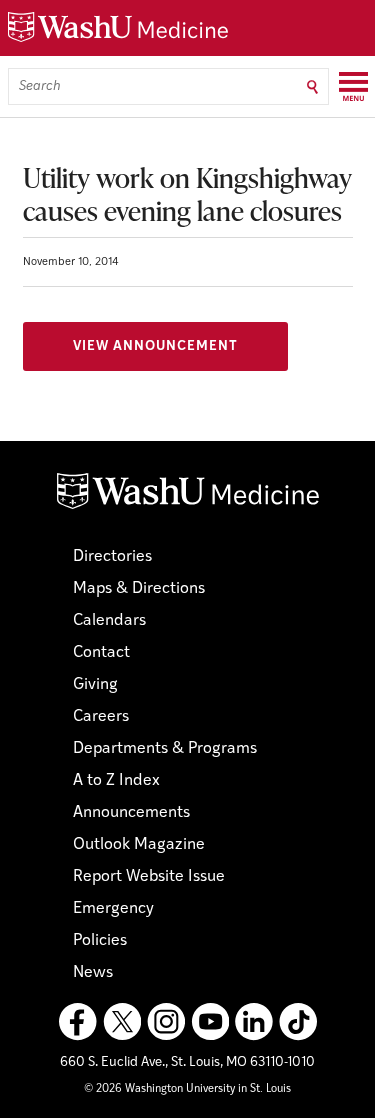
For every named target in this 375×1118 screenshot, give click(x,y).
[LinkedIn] (254, 1022)
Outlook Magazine (139, 845)
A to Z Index (116, 781)
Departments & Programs (165, 749)
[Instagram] (166, 1022)
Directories (112, 557)
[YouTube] (210, 1022)
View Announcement (155, 346)
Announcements (131, 813)
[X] (122, 1022)
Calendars (109, 621)
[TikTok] (298, 1022)
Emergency (113, 909)
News (93, 973)
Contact (101, 653)
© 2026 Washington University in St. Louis (187, 1089)
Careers (101, 717)
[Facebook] (78, 1022)
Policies (100, 941)
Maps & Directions (139, 589)
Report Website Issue (149, 877)
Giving (95, 685)
